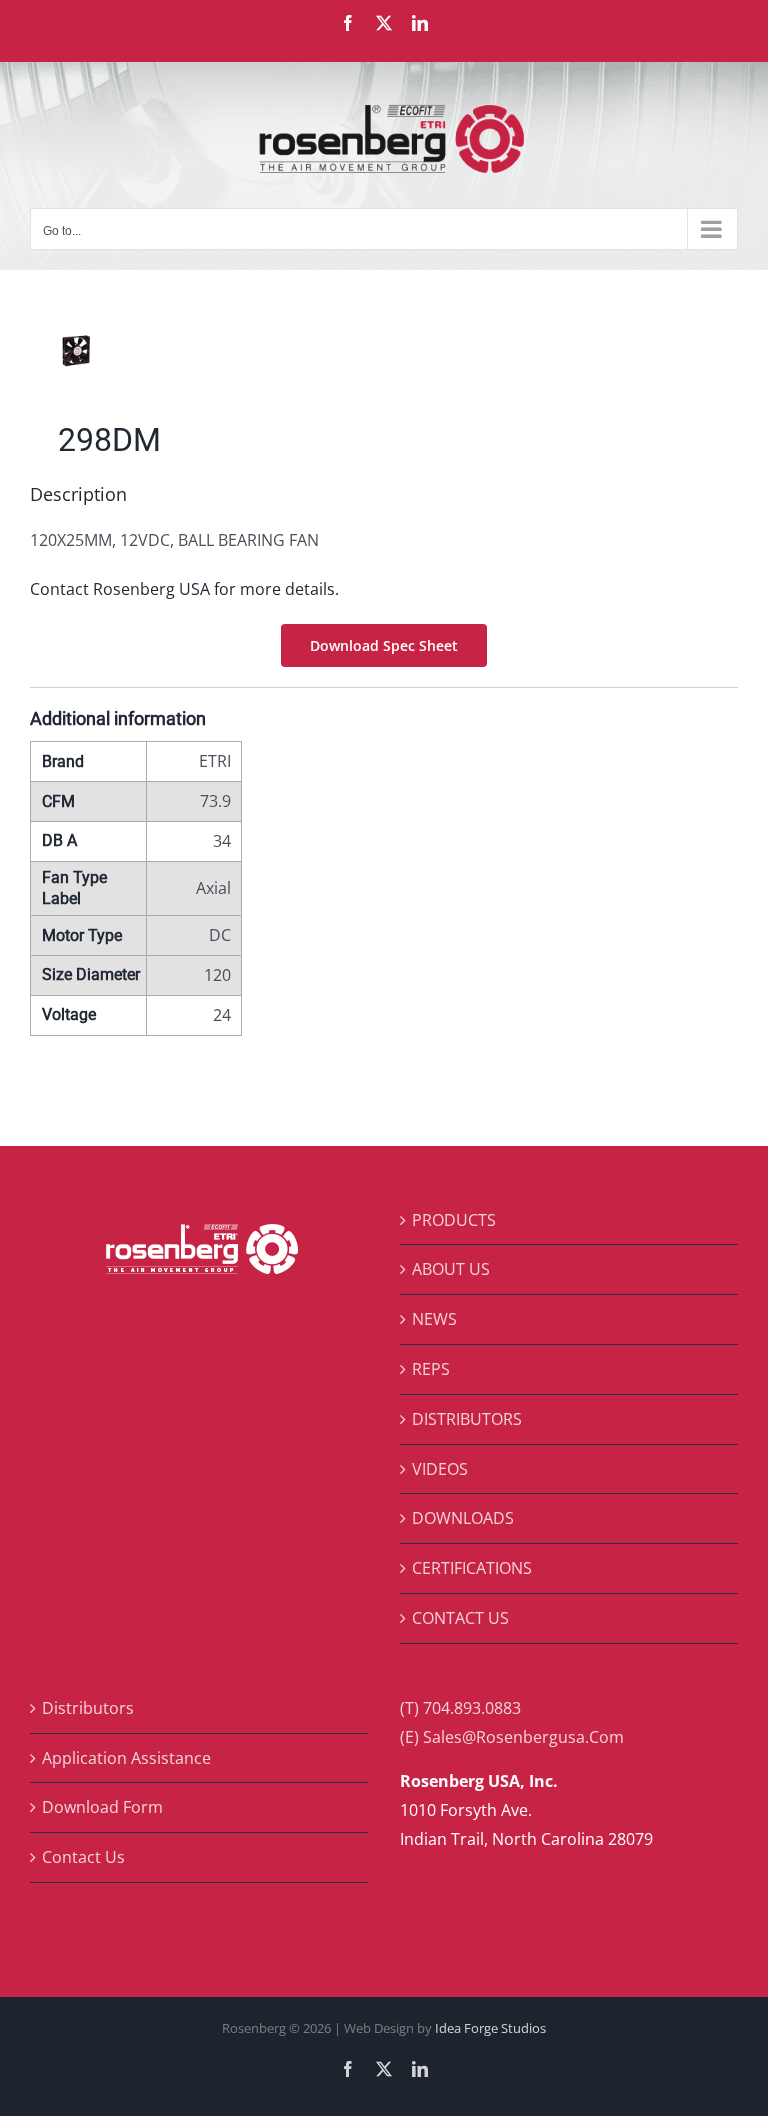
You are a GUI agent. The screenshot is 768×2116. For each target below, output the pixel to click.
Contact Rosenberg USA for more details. (184, 589)
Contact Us (83, 1857)
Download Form (102, 1807)
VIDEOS (440, 1469)
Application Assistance (126, 1758)
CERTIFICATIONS (472, 1568)
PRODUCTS (454, 1220)
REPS (431, 1369)
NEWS (434, 1319)
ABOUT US (451, 1269)
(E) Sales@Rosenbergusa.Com (512, 1737)
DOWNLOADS (463, 1518)
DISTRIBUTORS (467, 1419)
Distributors (88, 1708)
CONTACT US (460, 1618)
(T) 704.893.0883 (460, 1708)
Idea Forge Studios (490, 2028)
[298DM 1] (384, 350)
